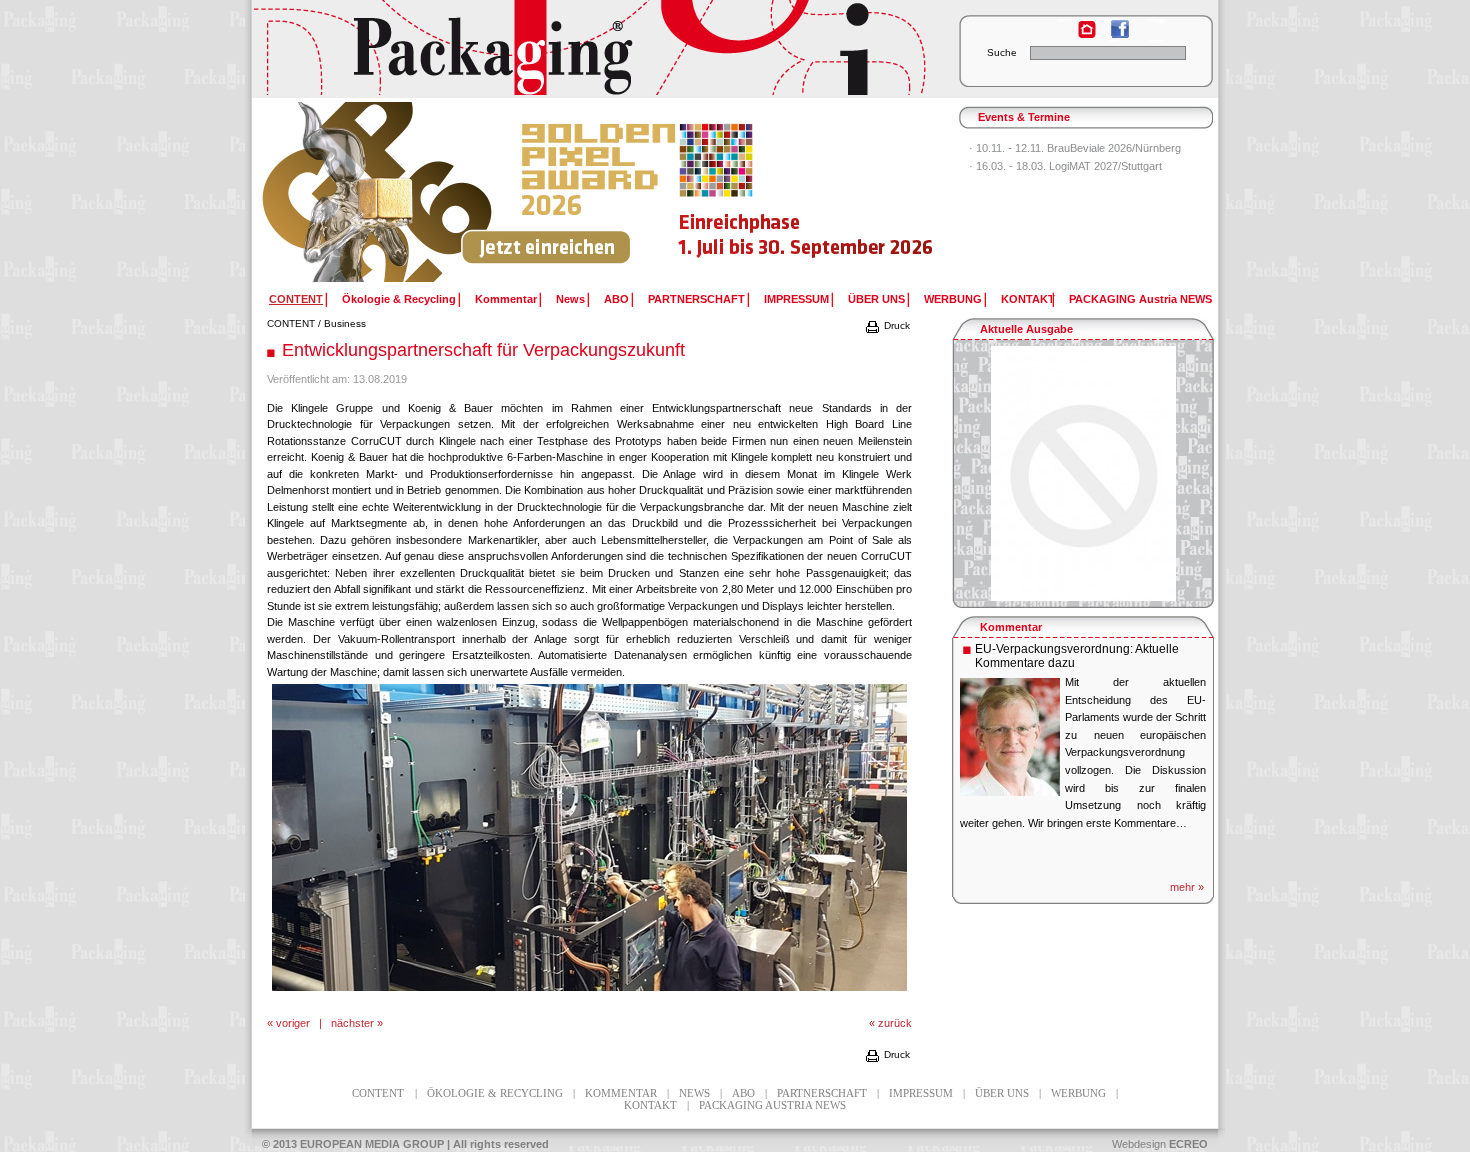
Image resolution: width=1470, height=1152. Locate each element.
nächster (352, 1023)
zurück (895, 1023)
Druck (895, 325)
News (570, 299)
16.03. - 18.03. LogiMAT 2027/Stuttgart (1069, 166)
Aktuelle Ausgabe (1026, 329)
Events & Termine (1024, 117)
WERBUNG (953, 299)
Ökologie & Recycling (399, 299)
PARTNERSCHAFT (696, 299)
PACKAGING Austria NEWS (1140, 299)
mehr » (1187, 887)
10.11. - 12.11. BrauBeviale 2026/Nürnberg (1078, 148)
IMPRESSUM (796, 299)
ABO (616, 299)
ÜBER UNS (876, 299)
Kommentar (506, 299)
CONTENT (291, 323)
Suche (1002, 52)
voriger (293, 1023)
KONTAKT (1028, 299)
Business (345, 323)
